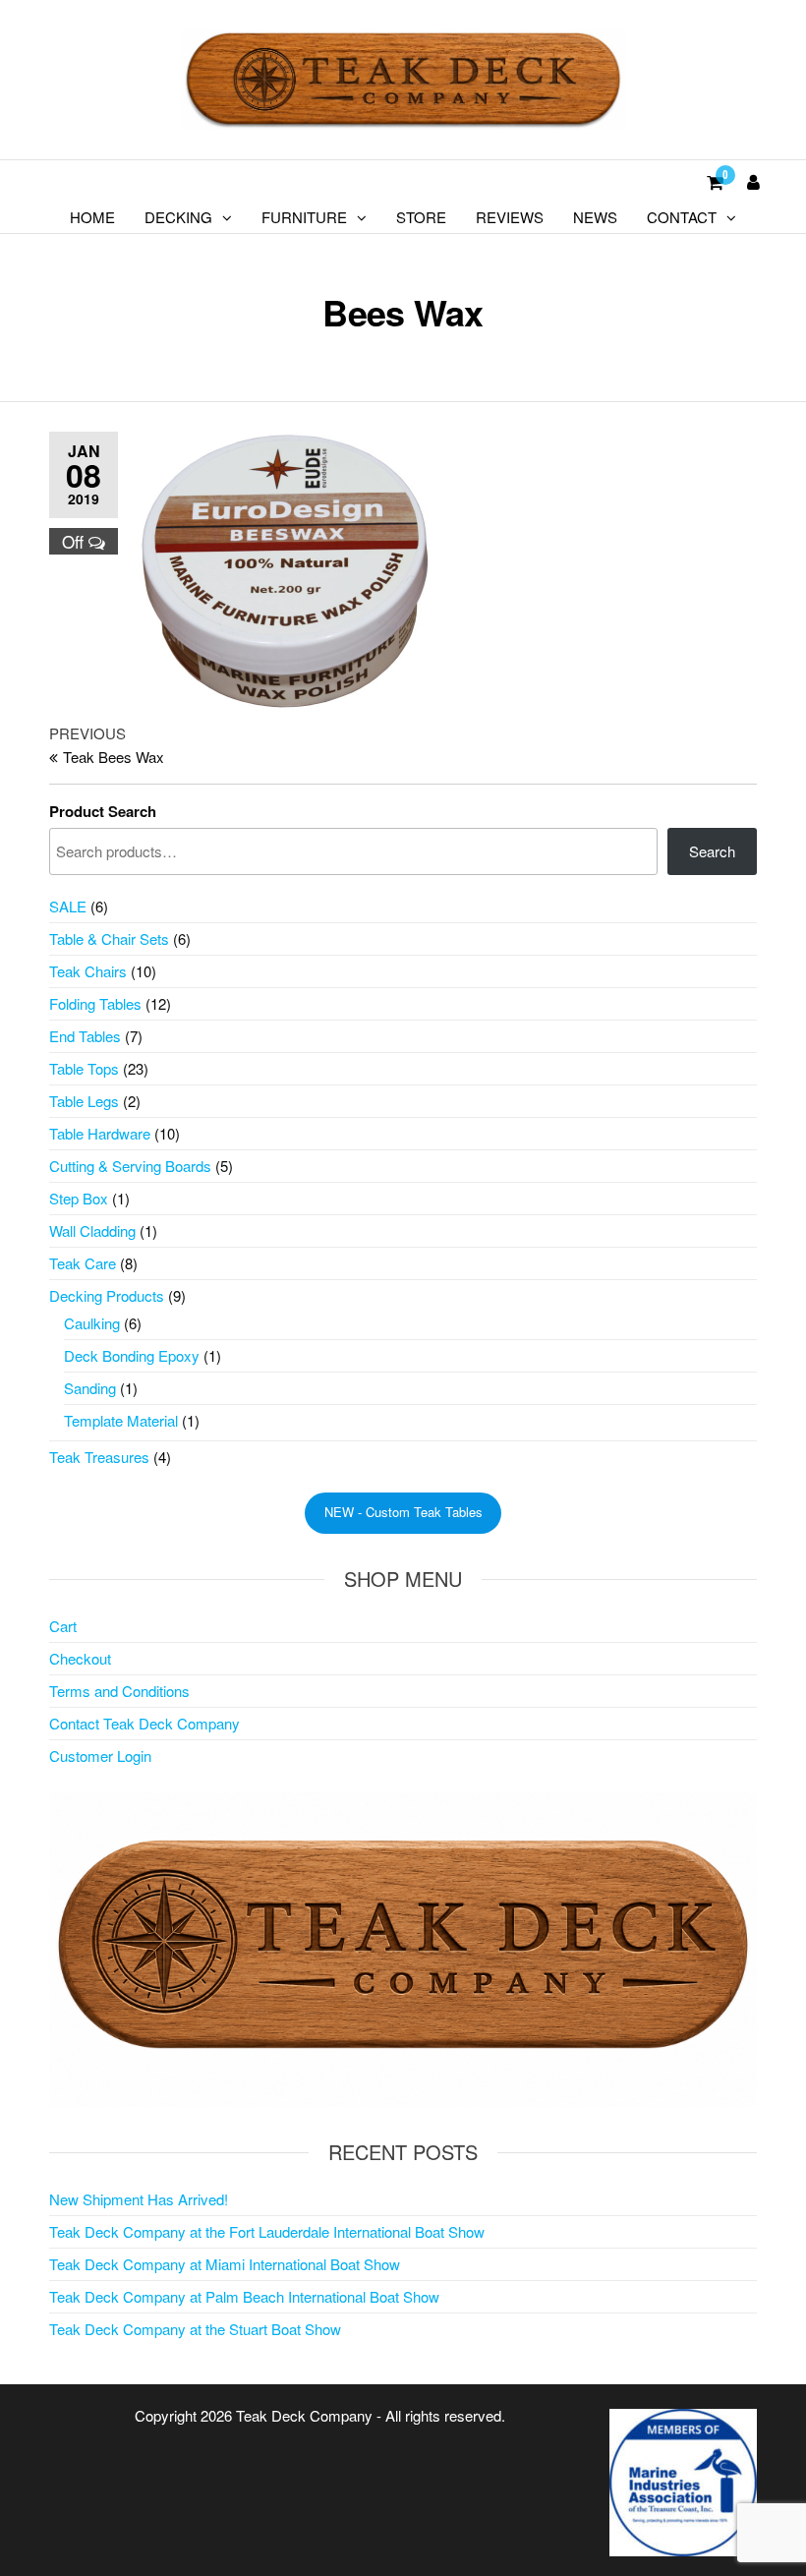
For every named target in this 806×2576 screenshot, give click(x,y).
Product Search (103, 811)
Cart (63, 1626)
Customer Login (100, 1756)
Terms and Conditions (119, 1691)
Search (712, 851)
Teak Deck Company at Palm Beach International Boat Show (244, 2296)
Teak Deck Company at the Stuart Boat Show (195, 2329)
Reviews (510, 217)
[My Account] (753, 181)
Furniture (304, 217)
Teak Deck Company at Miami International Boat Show (225, 2264)
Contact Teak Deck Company (144, 1723)
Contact (682, 217)
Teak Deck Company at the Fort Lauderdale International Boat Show (267, 2231)
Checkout (80, 1658)
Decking (178, 217)
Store (421, 217)
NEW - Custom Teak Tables (403, 1512)
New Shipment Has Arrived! (139, 2199)
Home (92, 217)
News (595, 217)
